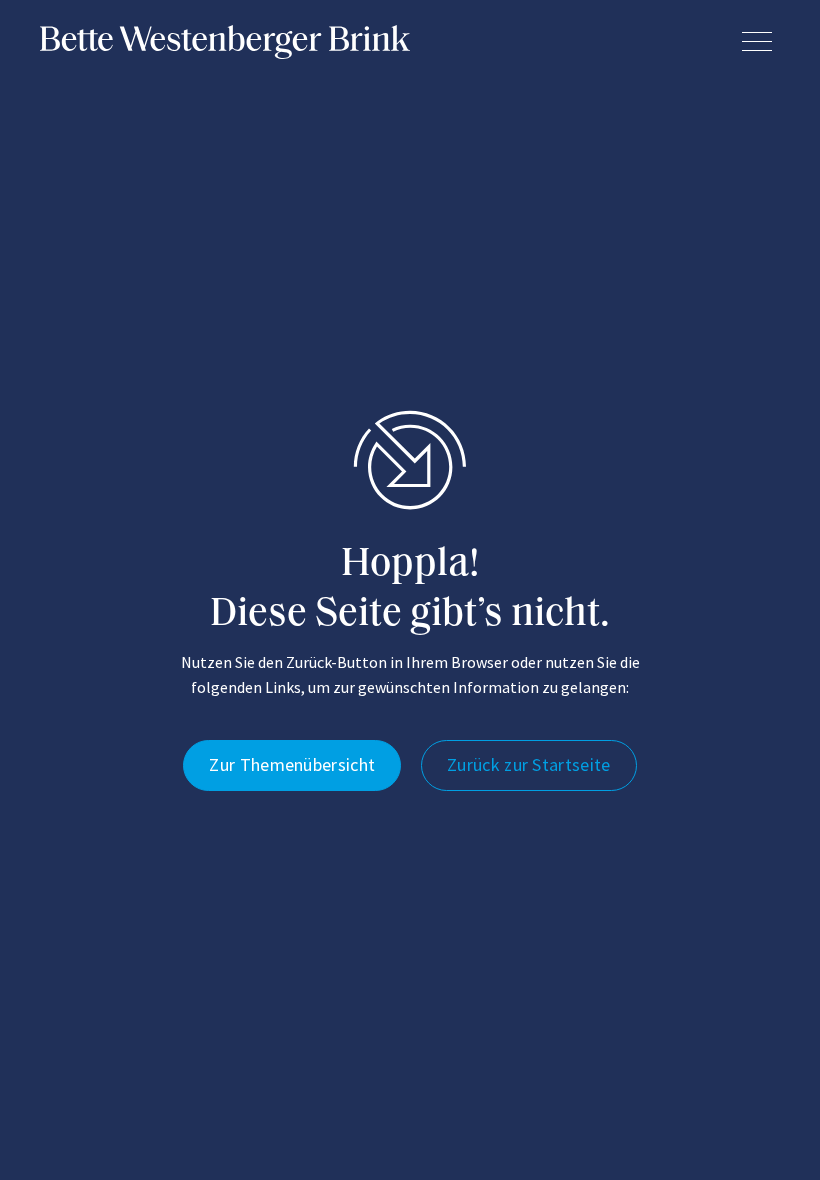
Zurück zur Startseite (528, 764)
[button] (757, 41)
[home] (225, 42)
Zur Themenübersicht (292, 764)
